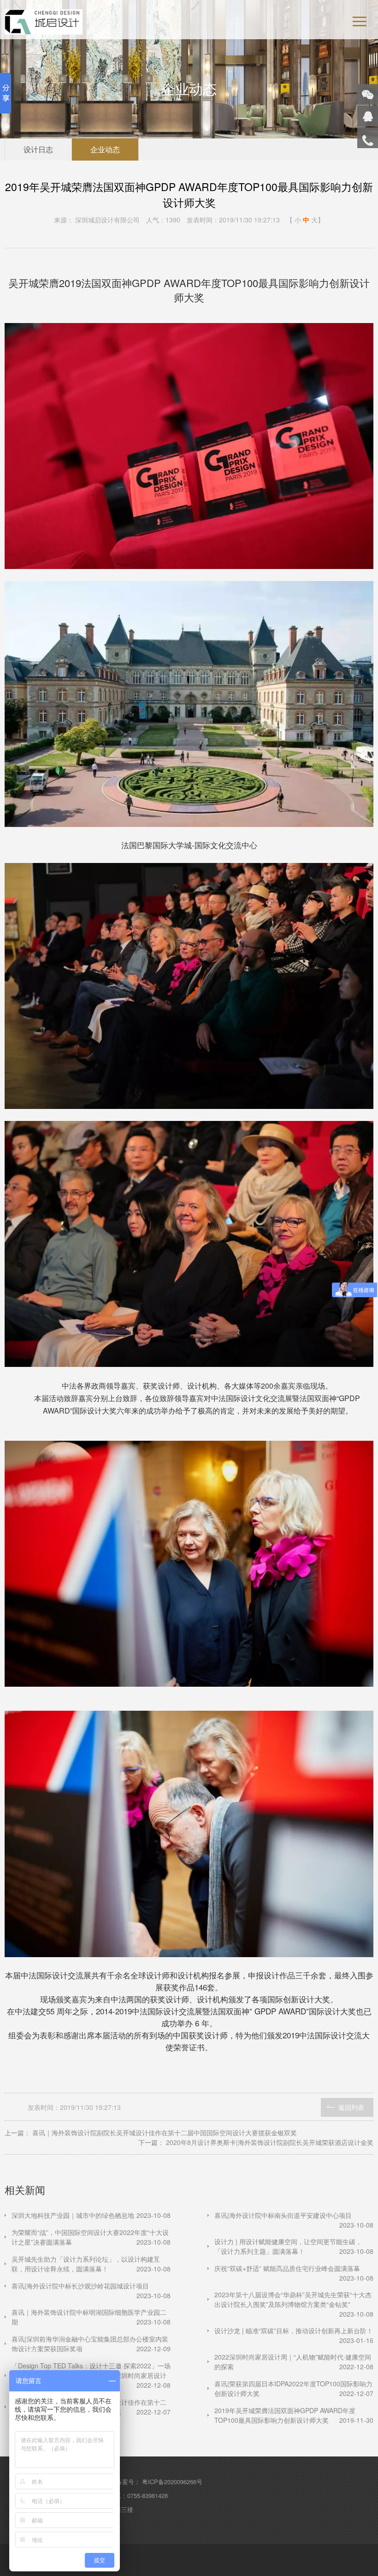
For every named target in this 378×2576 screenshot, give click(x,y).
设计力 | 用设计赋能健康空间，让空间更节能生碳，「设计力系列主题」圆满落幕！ (294, 2246)
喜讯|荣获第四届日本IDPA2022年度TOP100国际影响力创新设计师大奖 (294, 2388)
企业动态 (105, 149)
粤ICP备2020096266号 (172, 2482)
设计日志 (38, 149)
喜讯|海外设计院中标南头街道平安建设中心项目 (294, 2215)
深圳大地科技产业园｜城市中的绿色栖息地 (91, 2215)
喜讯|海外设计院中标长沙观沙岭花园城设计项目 (91, 2286)
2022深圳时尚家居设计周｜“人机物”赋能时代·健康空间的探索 (294, 2362)
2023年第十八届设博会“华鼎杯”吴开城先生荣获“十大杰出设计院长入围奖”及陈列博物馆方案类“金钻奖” (294, 2300)
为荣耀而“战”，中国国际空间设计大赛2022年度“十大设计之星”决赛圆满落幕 (91, 2237)
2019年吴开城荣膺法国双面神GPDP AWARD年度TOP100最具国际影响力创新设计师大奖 (294, 2415)
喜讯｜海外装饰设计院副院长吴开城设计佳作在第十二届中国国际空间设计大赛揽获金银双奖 (165, 2133)
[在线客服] (368, 116)
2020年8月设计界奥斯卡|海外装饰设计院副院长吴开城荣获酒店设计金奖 (270, 2142)
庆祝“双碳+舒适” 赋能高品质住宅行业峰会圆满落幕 (294, 2268)
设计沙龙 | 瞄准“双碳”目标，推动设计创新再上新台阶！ (294, 2331)
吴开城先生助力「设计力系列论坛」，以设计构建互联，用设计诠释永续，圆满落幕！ (91, 2264)
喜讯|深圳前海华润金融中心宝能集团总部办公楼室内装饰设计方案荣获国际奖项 (91, 2344)
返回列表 (351, 2107)
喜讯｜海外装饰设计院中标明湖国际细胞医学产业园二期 (91, 2317)
